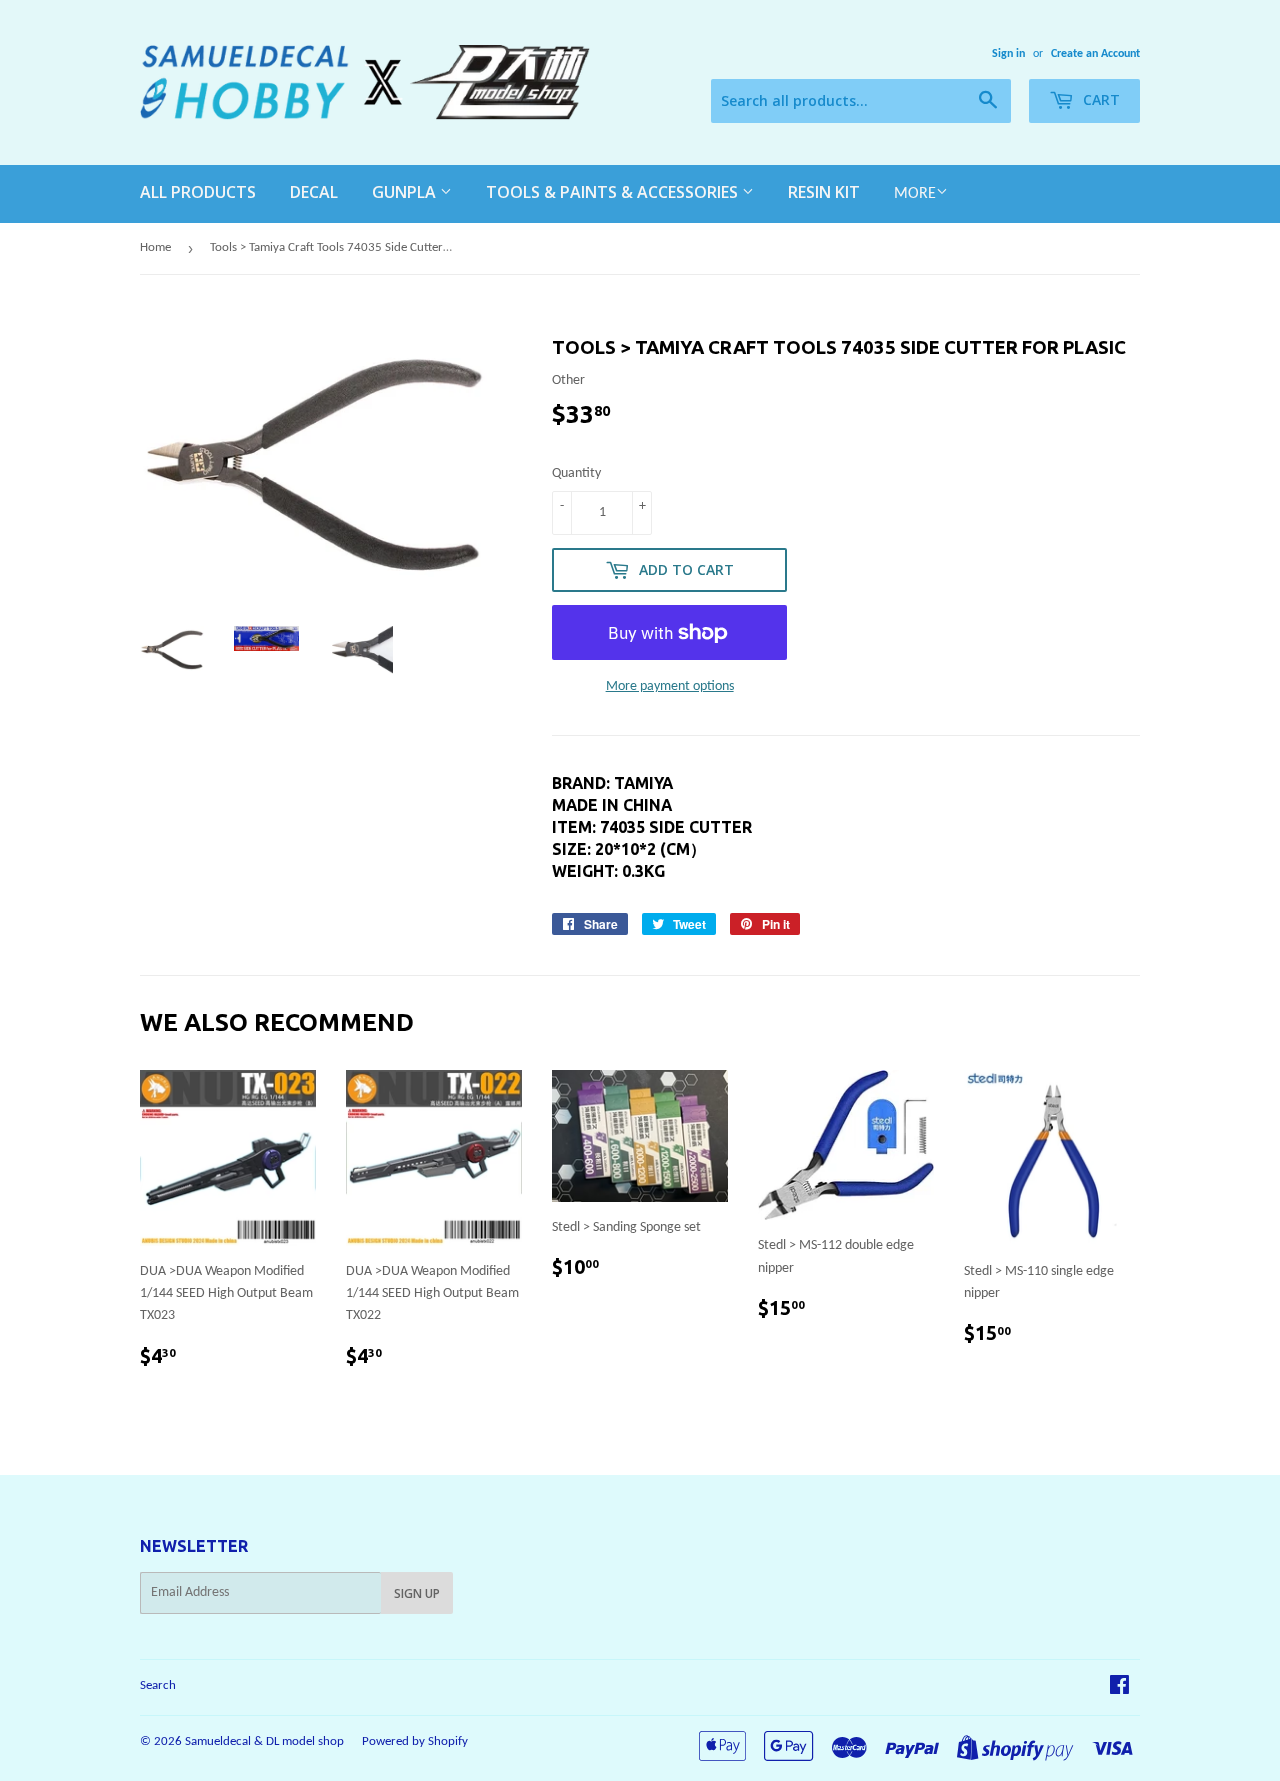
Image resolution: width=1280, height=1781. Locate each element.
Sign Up (417, 1593)
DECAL (314, 192)
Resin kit (824, 192)
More (915, 194)
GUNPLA (406, 192)
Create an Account (1095, 54)
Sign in (1008, 54)
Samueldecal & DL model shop (264, 1741)
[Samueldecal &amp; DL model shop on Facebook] (1119, 1688)
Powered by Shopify (415, 1741)
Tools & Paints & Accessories (614, 192)
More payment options (670, 686)
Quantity (576, 473)
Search (158, 1685)
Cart (1099, 99)
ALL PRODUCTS (198, 192)
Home (155, 247)
